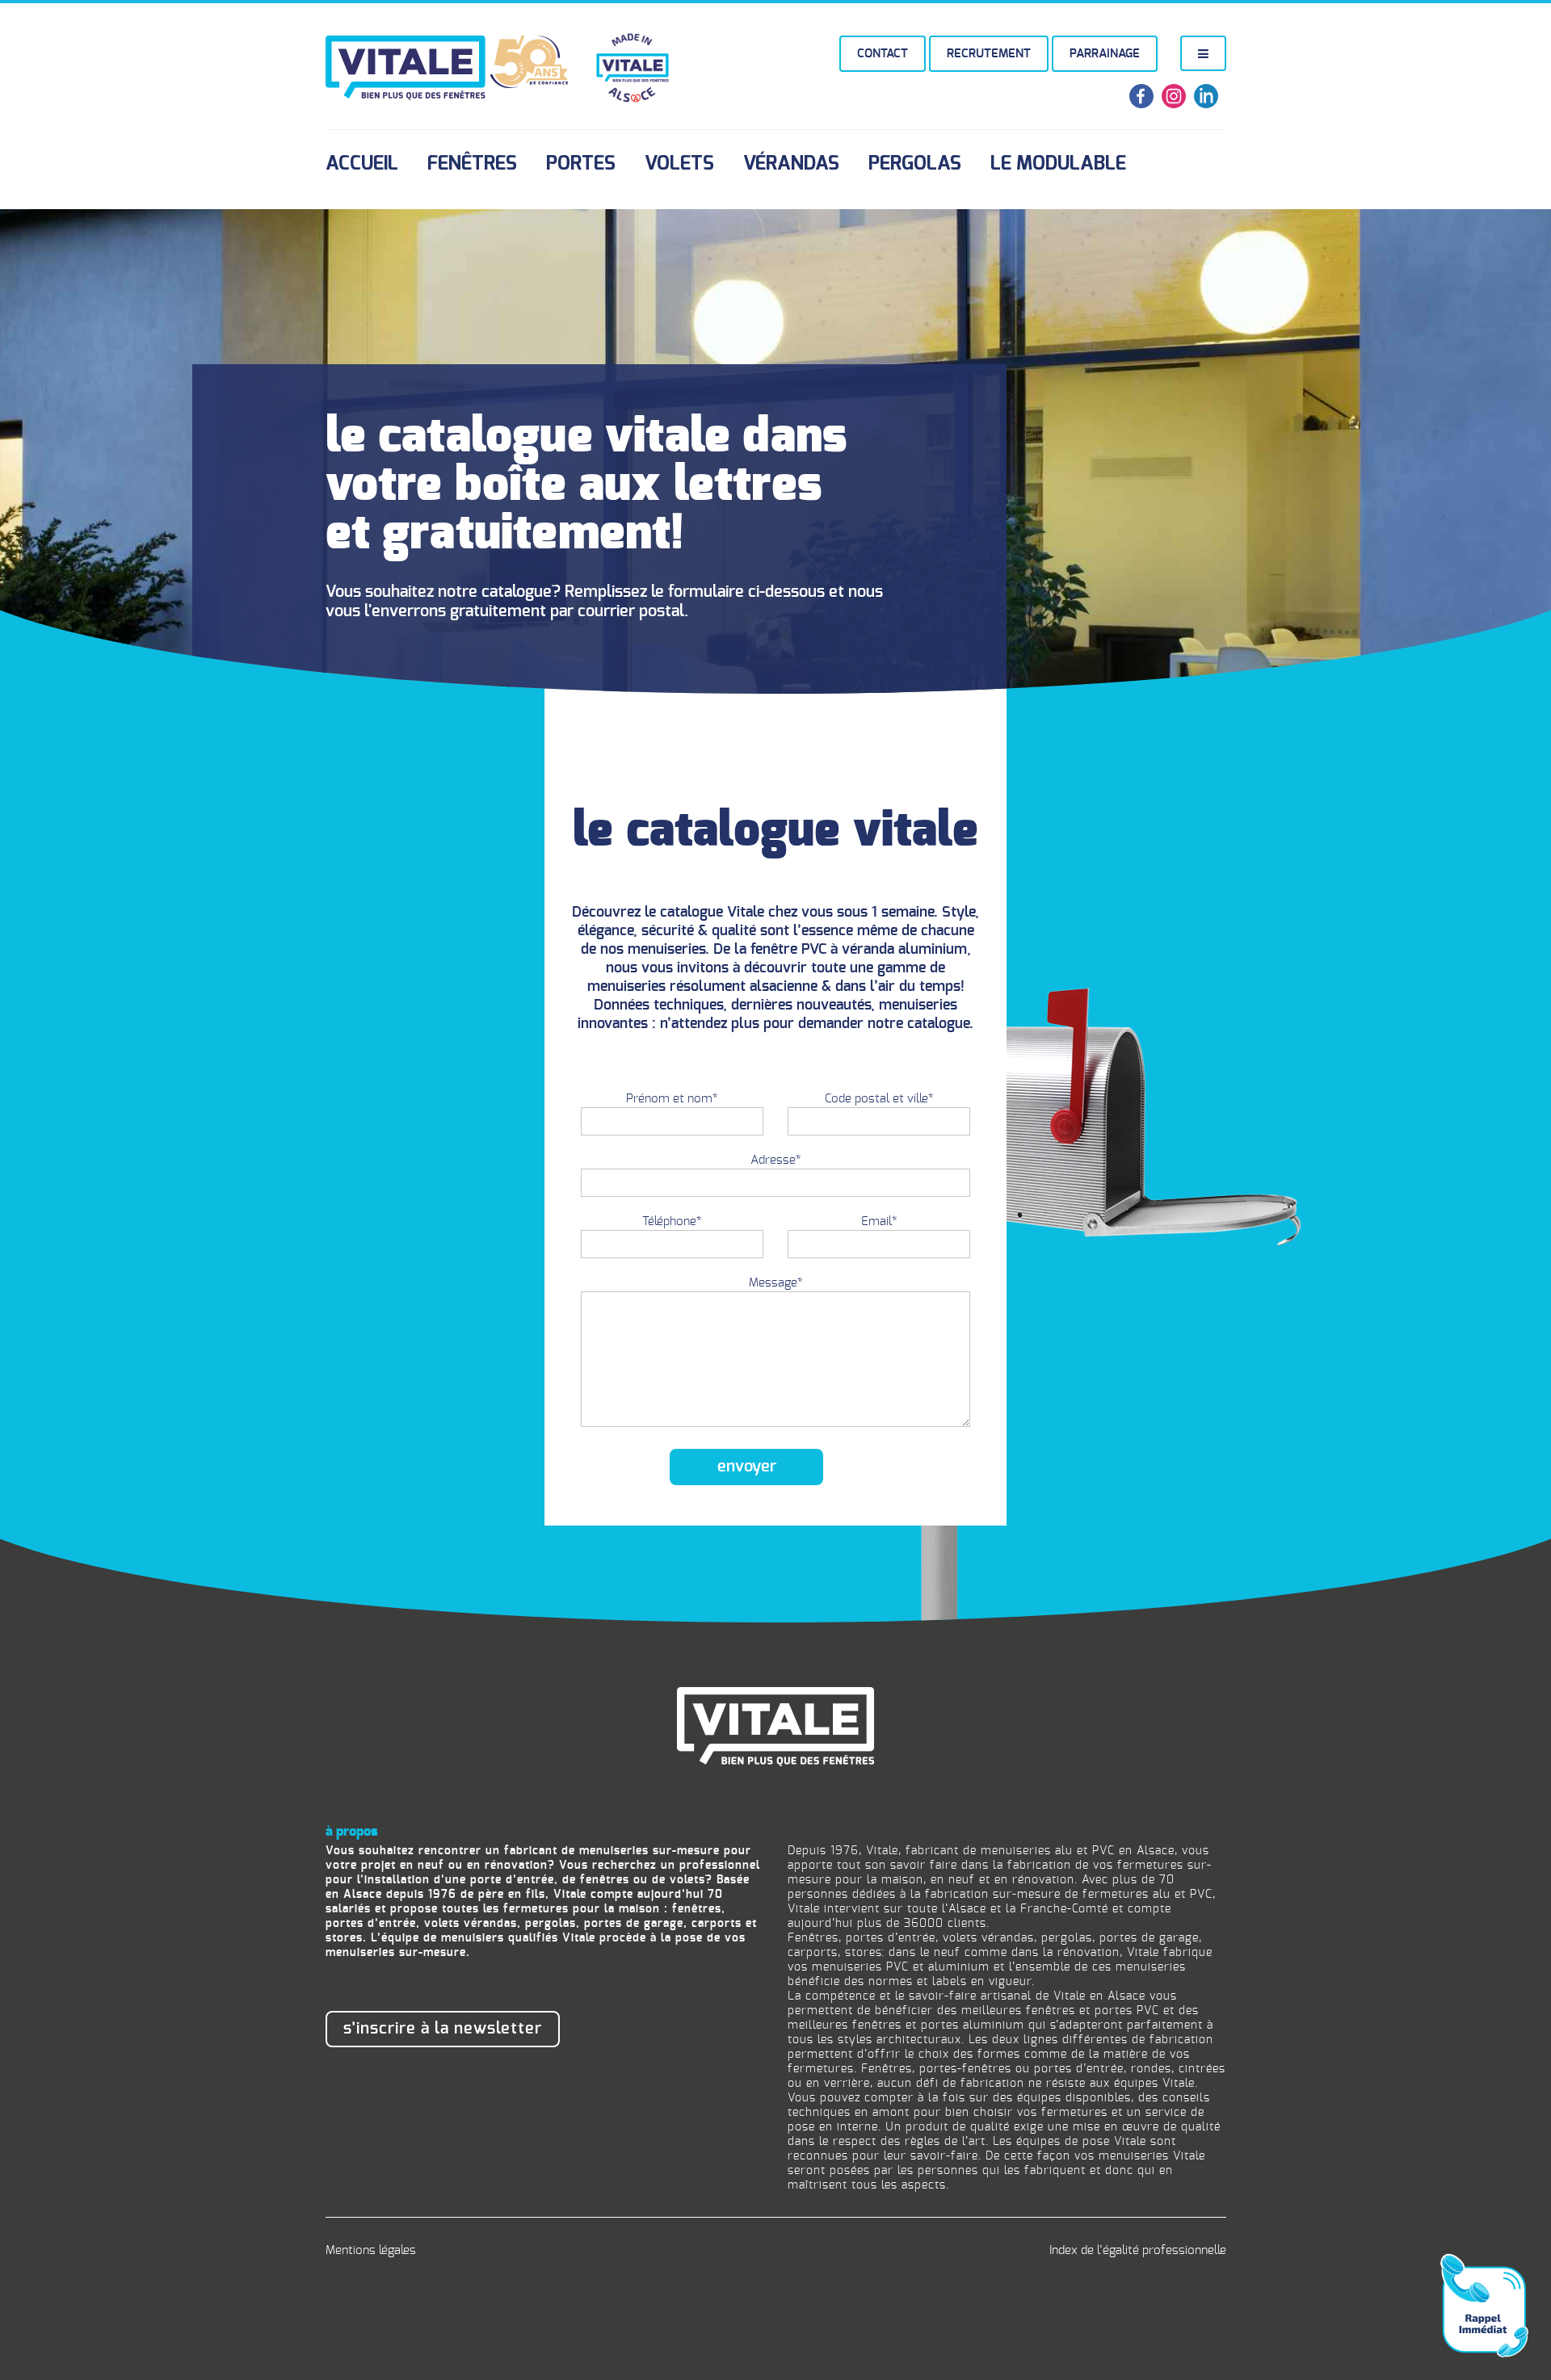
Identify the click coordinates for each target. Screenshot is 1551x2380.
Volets (679, 164)
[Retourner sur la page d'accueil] (775, 1725)
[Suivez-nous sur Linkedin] (1206, 105)
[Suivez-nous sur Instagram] (1174, 105)
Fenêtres (472, 164)
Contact (883, 54)
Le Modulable (1058, 164)
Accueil (362, 164)
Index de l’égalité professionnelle (1138, 2250)
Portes (581, 164)
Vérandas (791, 164)
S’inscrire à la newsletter (443, 2029)
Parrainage (1105, 54)
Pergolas (915, 164)
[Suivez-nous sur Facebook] (1141, 105)
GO (1358, 2308)
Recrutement (989, 54)
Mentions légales (371, 2250)
